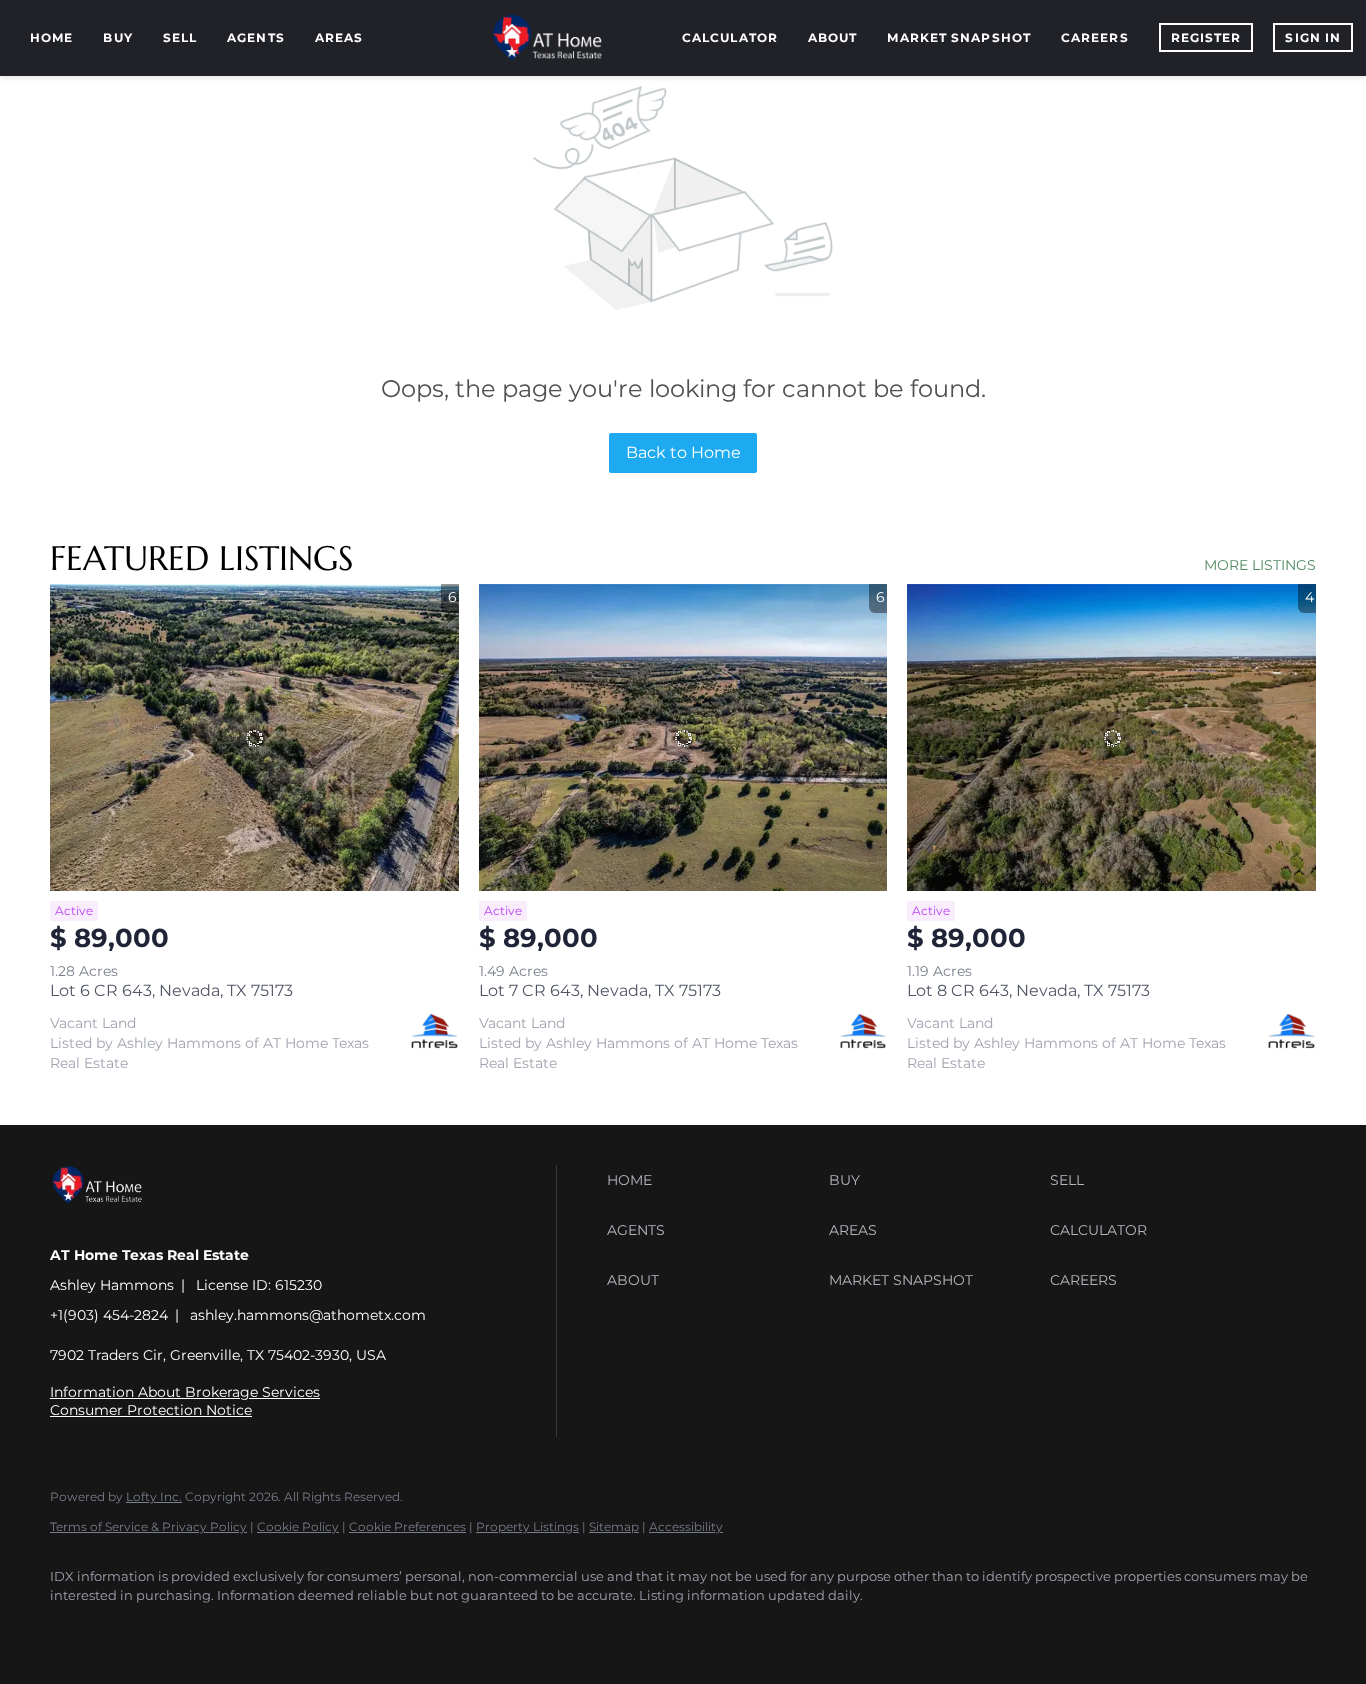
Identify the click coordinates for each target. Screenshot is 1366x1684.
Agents (256, 37)
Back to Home (683, 452)
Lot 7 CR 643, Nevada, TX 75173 (600, 990)
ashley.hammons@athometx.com (308, 1315)
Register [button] (1206, 37)
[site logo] (112, 1220)
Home (51, 37)
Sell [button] (180, 37)
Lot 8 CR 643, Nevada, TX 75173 (1028, 990)
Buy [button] (117, 37)
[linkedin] (132, 1630)
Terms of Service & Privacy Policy (148, 1526)
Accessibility (686, 1526)
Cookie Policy (298, 1526)
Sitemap (614, 1526)
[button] (712, 1180)
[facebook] (74, 1630)
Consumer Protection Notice (151, 1410)
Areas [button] (339, 37)
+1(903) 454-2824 (109, 1315)
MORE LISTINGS (1260, 565)
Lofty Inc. (154, 1496)
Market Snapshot (959, 37)
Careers (1095, 37)
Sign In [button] (1313, 37)
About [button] (833, 37)
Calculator (730, 37)
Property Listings (527, 1526)
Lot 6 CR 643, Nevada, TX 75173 (171, 990)
